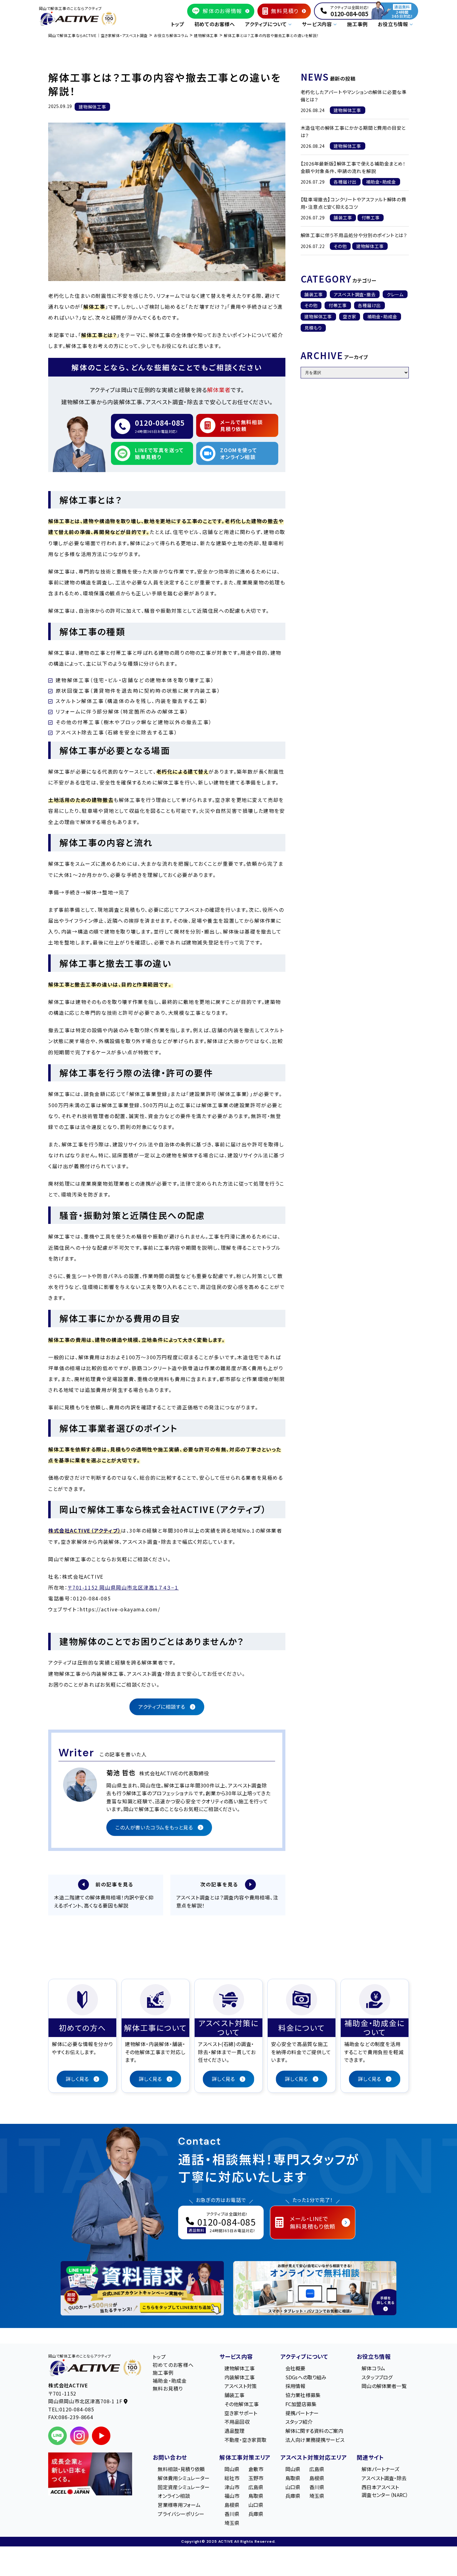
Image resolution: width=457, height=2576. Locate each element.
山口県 (256, 2505)
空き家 (349, 316)
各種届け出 (369, 305)
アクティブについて (304, 2356)
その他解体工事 (242, 2404)
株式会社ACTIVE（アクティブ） (85, 1530)
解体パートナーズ (380, 2469)
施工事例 (357, 24)
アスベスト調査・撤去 (355, 294)
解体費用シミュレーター (184, 2478)
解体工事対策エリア (245, 2457)
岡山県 (232, 2469)
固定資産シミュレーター (184, 2487)
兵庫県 (256, 2514)
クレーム (395, 294)
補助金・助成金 (382, 316)
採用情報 (295, 2386)
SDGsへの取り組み (306, 2377)
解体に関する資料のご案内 (314, 2431)
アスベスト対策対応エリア (314, 2457)
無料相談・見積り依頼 (181, 2469)
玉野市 (256, 2478)
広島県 (256, 2487)
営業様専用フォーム (179, 2505)
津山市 (232, 2487)
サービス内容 (236, 2356)
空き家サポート (241, 2413)
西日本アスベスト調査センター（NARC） (385, 2491)
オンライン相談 (174, 2496)
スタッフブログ (377, 2377)
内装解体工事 (240, 2377)
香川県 (232, 2514)
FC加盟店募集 (301, 2404)
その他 (311, 305)
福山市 (232, 2496)
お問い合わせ (170, 2457)
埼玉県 (232, 2523)
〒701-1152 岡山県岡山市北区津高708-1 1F (86, 2397)
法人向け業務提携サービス (315, 2440)
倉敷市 (256, 2469)
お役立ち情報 (374, 2356)
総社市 (232, 2478)
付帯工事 (338, 305)
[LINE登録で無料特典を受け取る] (142, 2288)
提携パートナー (302, 2413)
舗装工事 (314, 294)
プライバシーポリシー (181, 2514)
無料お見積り (168, 2388)
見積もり (313, 328)
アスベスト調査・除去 (384, 2478)
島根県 (232, 2505)
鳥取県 (256, 2496)
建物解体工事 (318, 316)
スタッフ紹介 (299, 2422)
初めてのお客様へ (215, 24)
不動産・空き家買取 (245, 2440)
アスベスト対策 (241, 2386)
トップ (178, 24)
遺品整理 (235, 2431)
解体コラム (373, 2368)
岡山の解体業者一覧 (384, 2386)
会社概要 (295, 2368)
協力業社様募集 (303, 2395)
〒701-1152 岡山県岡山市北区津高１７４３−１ (123, 1587)
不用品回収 (237, 2422)
